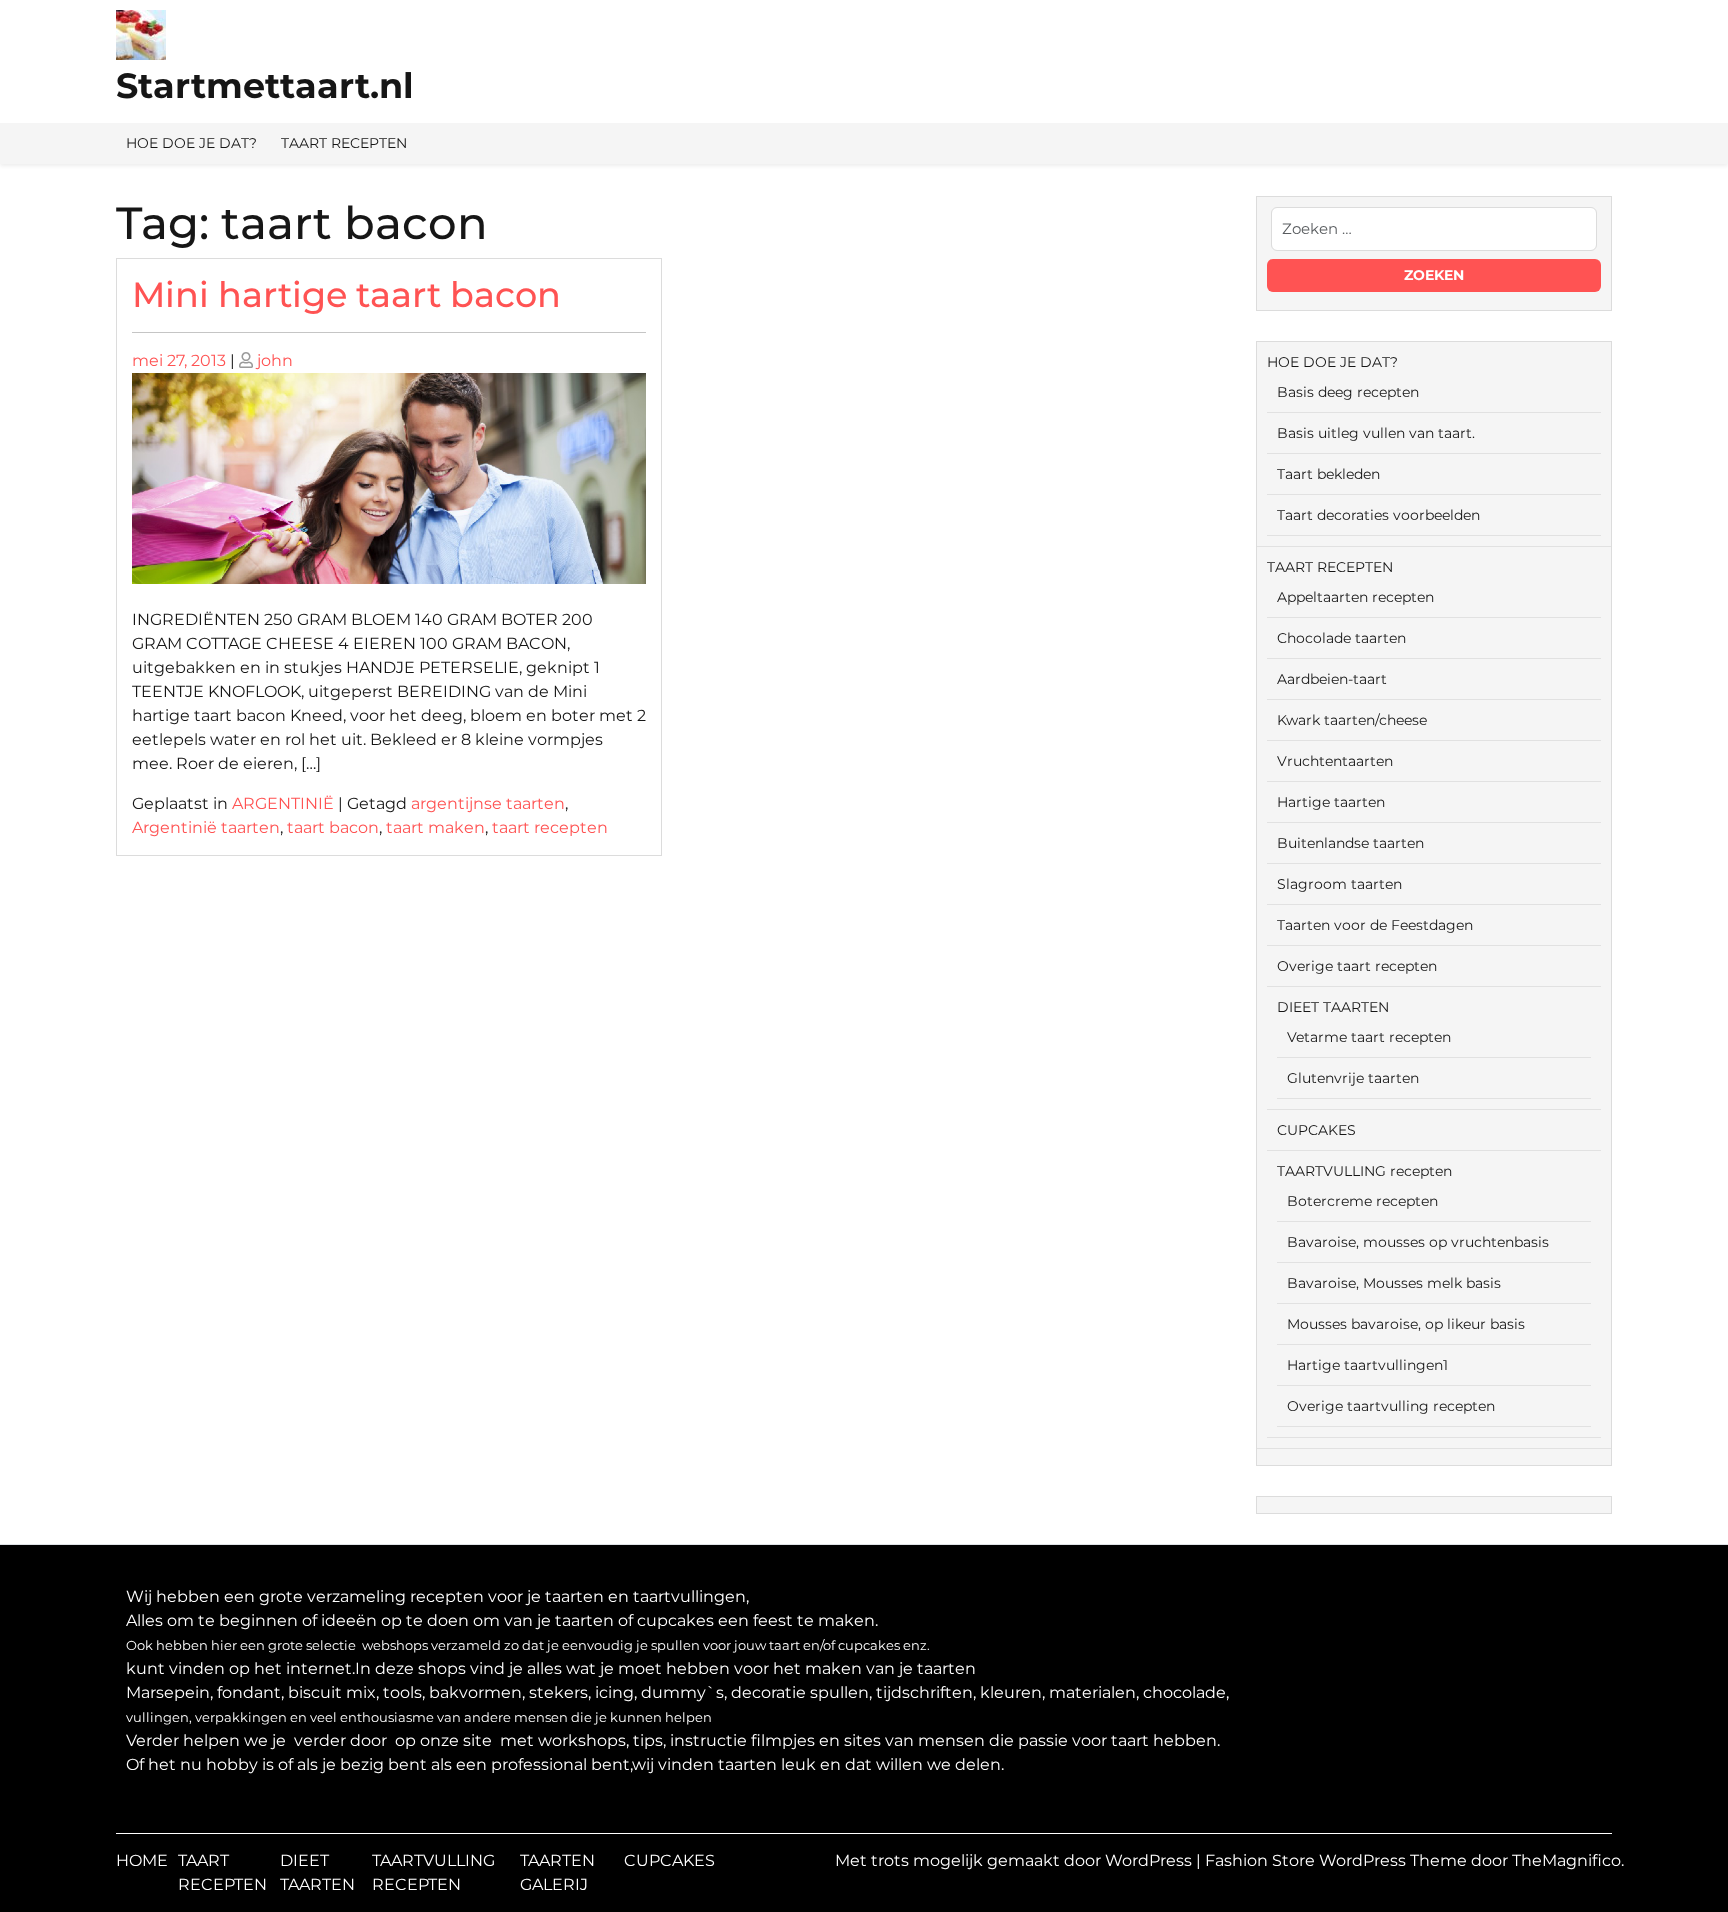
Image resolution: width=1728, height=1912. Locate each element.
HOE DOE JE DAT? (191, 143)
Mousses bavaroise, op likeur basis (1406, 1324)
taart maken (435, 827)
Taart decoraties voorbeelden (1378, 515)
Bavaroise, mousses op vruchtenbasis (1418, 1242)
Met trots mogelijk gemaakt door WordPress (1015, 1860)
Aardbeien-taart (1332, 679)
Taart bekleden (1328, 474)
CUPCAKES (1316, 1130)
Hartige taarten (1331, 802)
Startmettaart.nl (265, 85)
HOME (142, 1860)
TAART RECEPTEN (344, 143)
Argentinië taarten (206, 827)
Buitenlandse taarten (1350, 843)
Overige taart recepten (1357, 966)
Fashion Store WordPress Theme (1338, 1860)
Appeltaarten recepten (1355, 597)
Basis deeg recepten (1348, 392)
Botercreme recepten (1362, 1201)
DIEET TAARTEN (1333, 1007)
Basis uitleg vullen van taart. (1376, 433)
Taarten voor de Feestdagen (1375, 925)
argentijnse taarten (488, 803)
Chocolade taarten (1341, 638)
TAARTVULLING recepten (1364, 1171)
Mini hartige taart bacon (346, 294)
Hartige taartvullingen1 (1367, 1365)
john (275, 360)
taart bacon (333, 827)
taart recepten (550, 827)
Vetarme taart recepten (1369, 1037)
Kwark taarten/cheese (1352, 720)
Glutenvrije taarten (1353, 1078)
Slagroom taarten (1339, 884)
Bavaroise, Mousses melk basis (1394, 1283)
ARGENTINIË (283, 803)
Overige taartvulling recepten (1391, 1406)
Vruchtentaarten (1335, 761)
